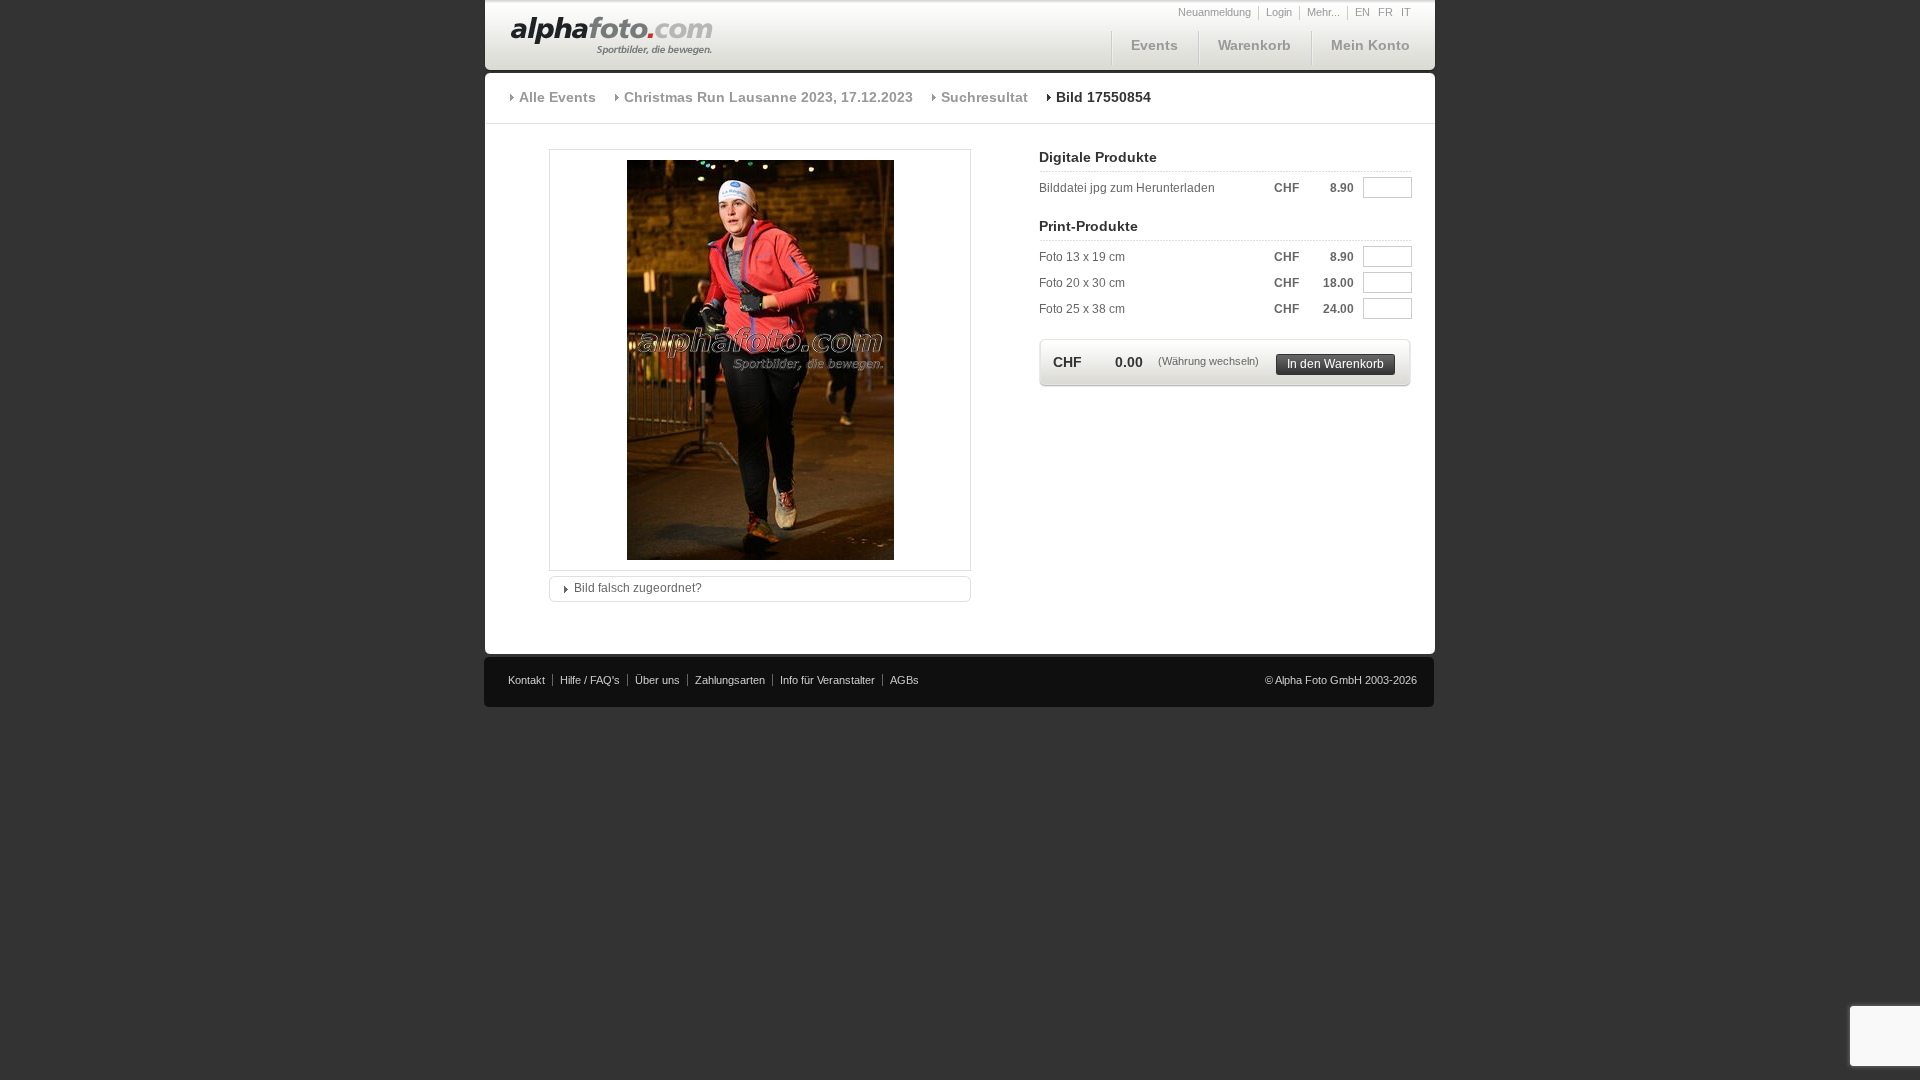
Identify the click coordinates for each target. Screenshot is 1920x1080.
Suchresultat (984, 97)
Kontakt (526, 680)
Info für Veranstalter (827, 680)
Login (1279, 12)
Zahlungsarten (730, 680)
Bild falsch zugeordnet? (638, 588)
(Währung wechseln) (1208, 361)
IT (1406, 12)
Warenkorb (1254, 45)
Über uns (657, 680)
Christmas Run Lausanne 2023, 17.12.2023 (768, 97)
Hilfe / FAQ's (590, 680)
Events (1154, 45)
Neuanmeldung (1214, 12)
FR (1385, 12)
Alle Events (557, 97)
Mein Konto (1370, 45)
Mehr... (1323, 12)
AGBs (904, 680)
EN (1362, 12)
